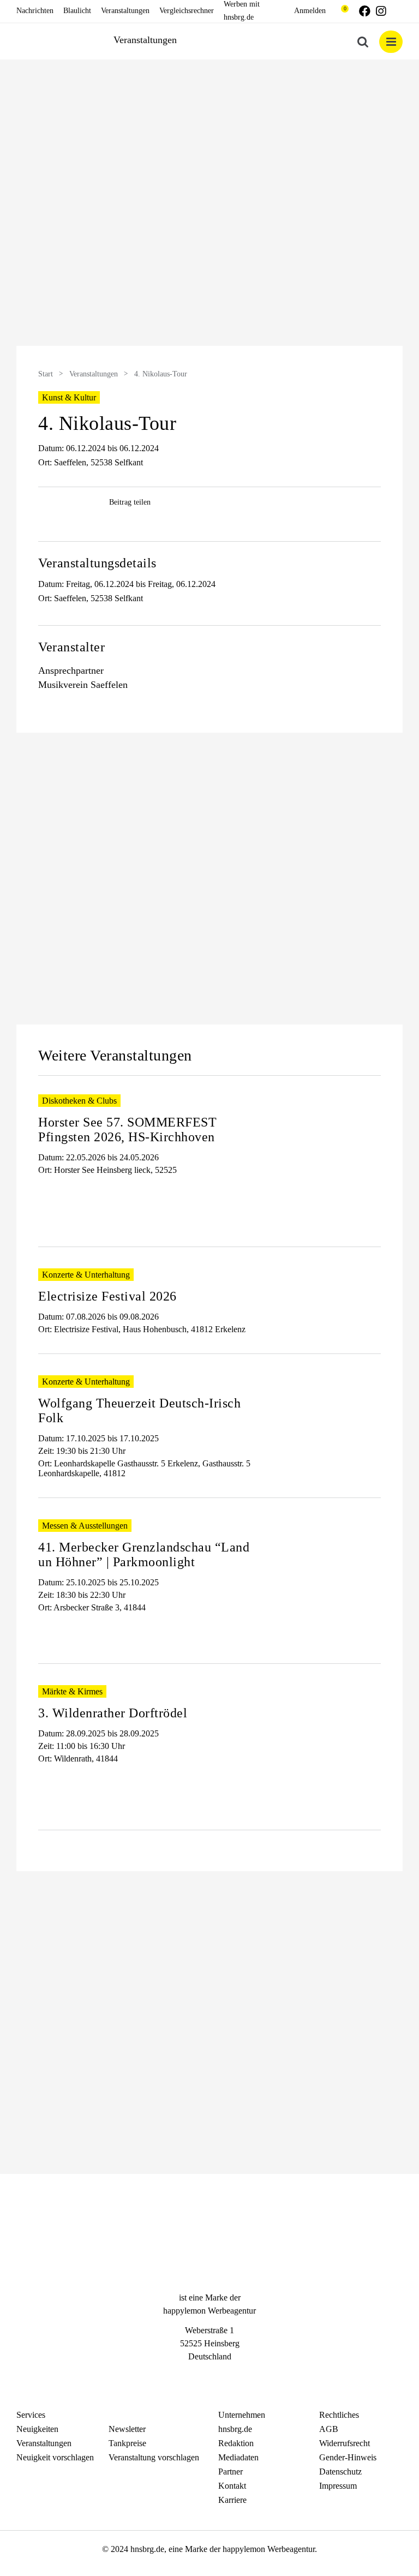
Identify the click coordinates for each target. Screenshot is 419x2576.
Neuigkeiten (37, 2429)
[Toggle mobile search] (363, 42)
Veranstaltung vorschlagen (154, 2457)
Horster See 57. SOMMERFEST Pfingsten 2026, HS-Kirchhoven (127, 1130)
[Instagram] (209, 2377)
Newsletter (127, 2429)
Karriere (232, 2500)
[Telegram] (229, 2377)
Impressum (338, 2486)
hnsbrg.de (235, 2429)
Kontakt (232, 2486)
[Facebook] (190, 2377)
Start (46, 374)
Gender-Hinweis (348, 2457)
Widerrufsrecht (345, 2443)
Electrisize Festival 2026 (107, 1296)
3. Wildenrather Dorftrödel (113, 1713)
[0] (340, 11)
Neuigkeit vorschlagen (55, 2457)
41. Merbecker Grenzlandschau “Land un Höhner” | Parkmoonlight (144, 1554)
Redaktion (236, 2443)
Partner (231, 2472)
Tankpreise (127, 2443)
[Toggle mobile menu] (391, 42)
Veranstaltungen (94, 374)
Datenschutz (340, 2472)
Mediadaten (238, 2457)
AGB (329, 2429)
